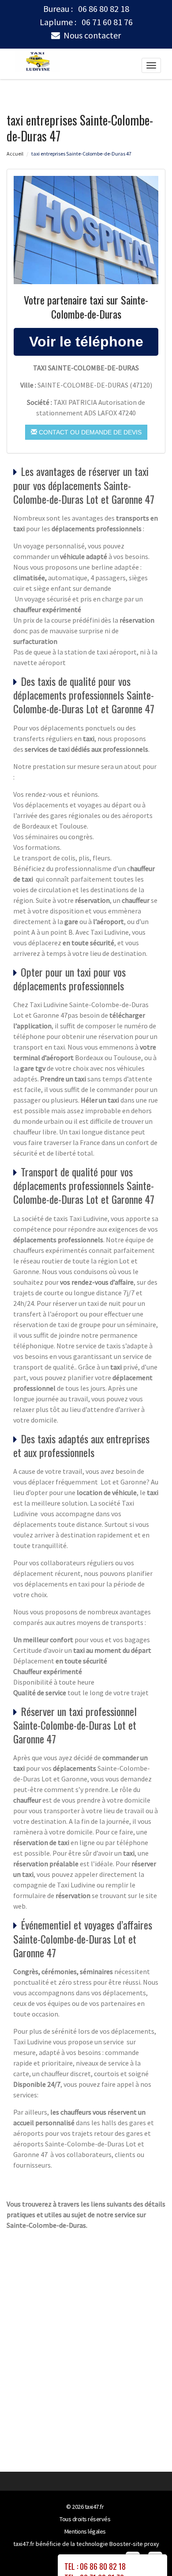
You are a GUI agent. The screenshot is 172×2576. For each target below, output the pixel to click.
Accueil (15, 154)
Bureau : (86, 9)
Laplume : (86, 22)
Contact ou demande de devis (89, 432)
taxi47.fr (94, 2507)
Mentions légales (85, 2531)
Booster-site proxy (134, 2544)
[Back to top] (148, 2552)
